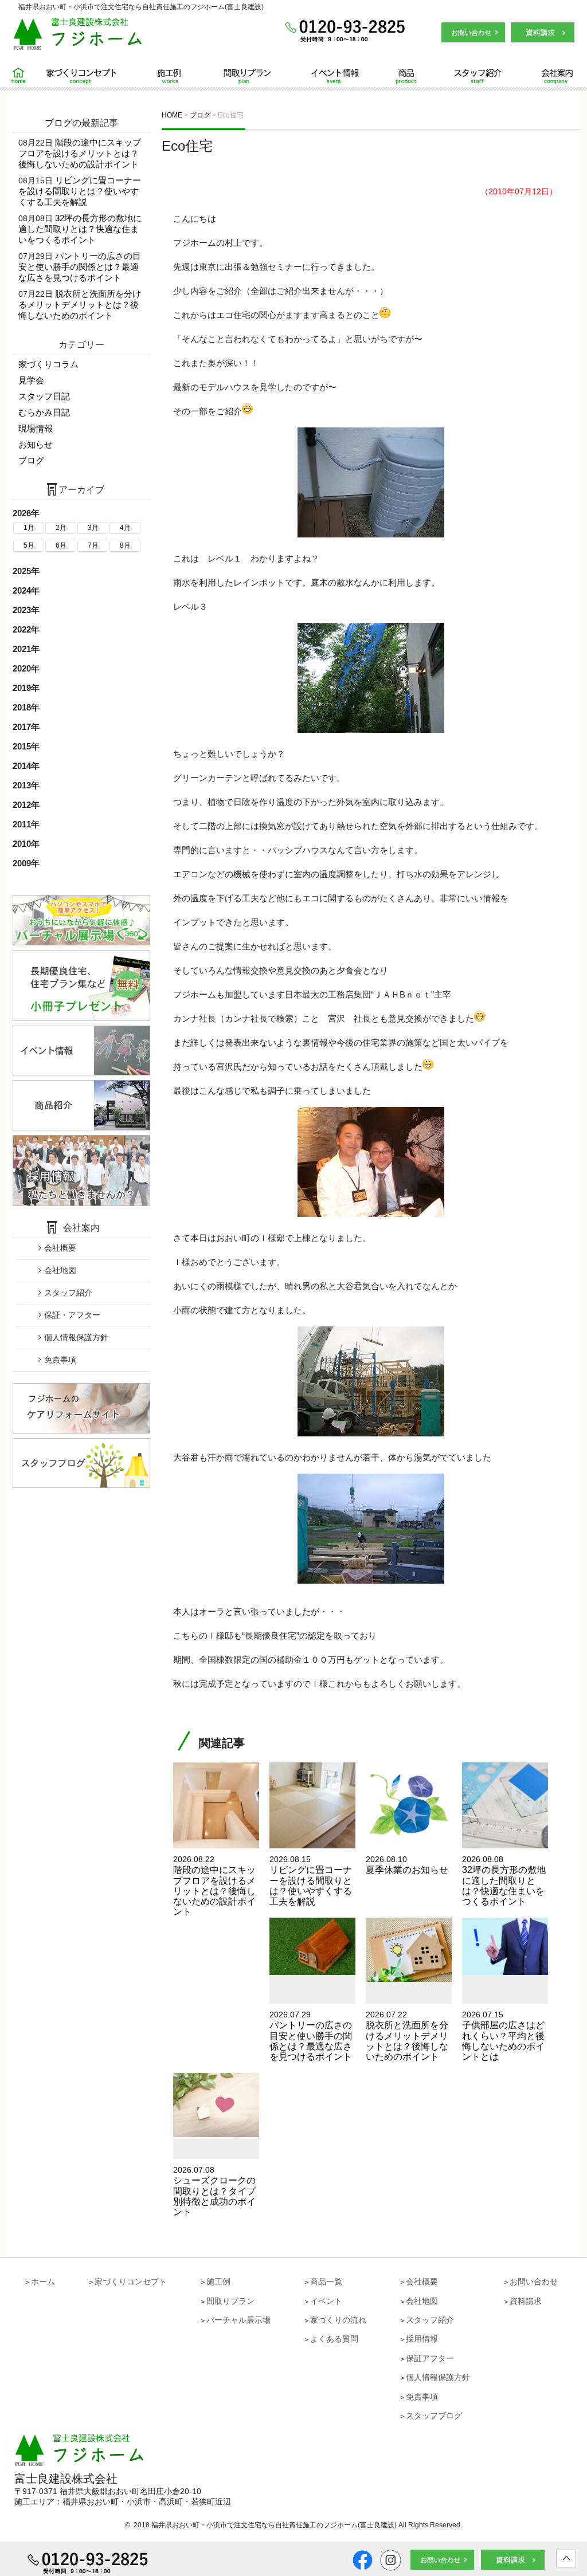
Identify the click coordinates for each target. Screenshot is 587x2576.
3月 (93, 528)
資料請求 (526, 2301)
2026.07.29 (311, 2036)
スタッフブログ (434, 2416)
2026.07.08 (214, 2191)
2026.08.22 (214, 1886)
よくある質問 (334, 2339)
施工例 (170, 76)
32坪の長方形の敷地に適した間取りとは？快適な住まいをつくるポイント (80, 229)
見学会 (31, 380)
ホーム (23, 76)
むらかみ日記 (44, 412)
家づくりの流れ (338, 2320)
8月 (125, 545)
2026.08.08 (504, 1880)
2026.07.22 (407, 2036)
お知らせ (36, 444)
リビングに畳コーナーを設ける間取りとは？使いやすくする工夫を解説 (80, 191)
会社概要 (60, 1248)
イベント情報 (328, 76)
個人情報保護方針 (76, 1337)
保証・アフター (72, 1315)
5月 (29, 545)
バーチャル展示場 (238, 2320)
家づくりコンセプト (86, 76)
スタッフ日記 (44, 396)
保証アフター (430, 2358)
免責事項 (60, 1360)
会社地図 (60, 1270)
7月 (93, 545)
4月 (125, 528)
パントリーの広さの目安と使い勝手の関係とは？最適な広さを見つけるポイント (80, 267)
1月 (29, 528)
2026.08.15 (311, 1880)
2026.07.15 (503, 2036)
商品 (397, 76)
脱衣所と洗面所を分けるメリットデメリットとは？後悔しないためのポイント (80, 305)
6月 (61, 545)
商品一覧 (326, 2282)
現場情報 (36, 428)
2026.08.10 (407, 1865)
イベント (326, 2301)
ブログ (58, 123)
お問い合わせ (534, 2282)
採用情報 (422, 2339)
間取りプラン (248, 76)
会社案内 (539, 76)
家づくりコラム (48, 364)
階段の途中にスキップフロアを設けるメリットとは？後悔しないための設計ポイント (80, 153)
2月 (61, 528)
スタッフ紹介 (464, 76)
